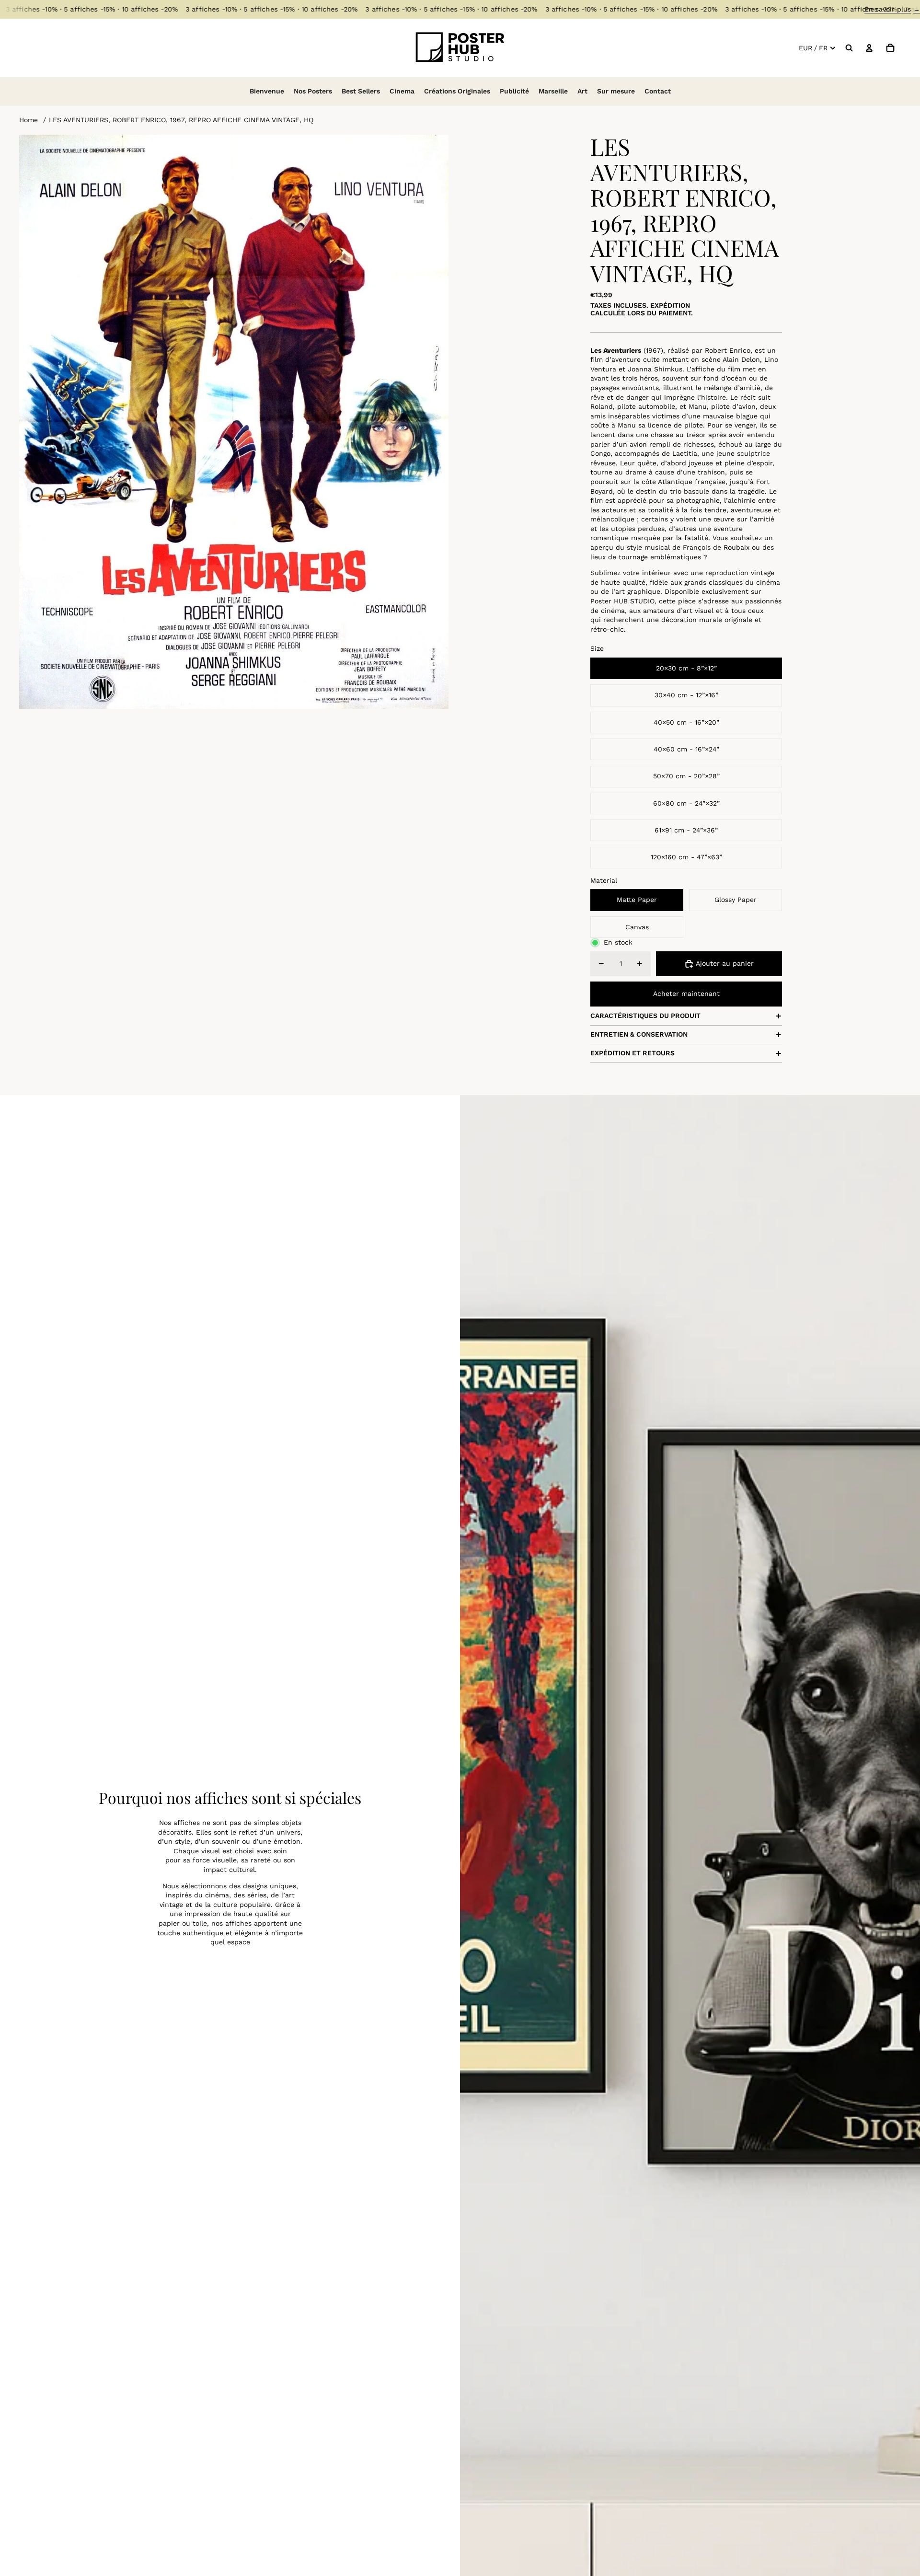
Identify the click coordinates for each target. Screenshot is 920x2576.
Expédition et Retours (632, 1053)
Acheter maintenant (686, 993)
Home (29, 120)
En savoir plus (892, 9)
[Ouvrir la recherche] (849, 48)
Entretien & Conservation (639, 1034)
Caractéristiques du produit (645, 1016)
